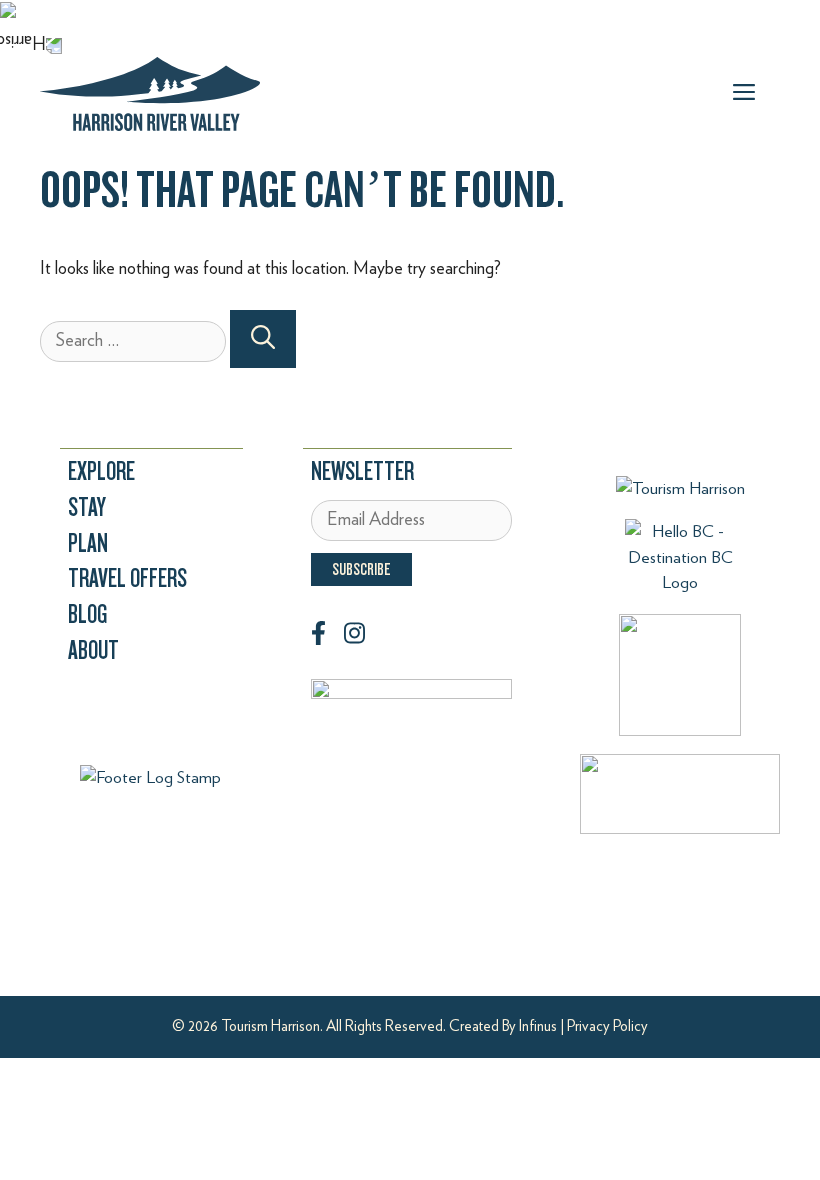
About (93, 650)
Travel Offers (127, 578)
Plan (88, 543)
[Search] (263, 339)
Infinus (538, 1026)
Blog (87, 614)
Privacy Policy (607, 1026)
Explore (101, 471)
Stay (87, 507)
